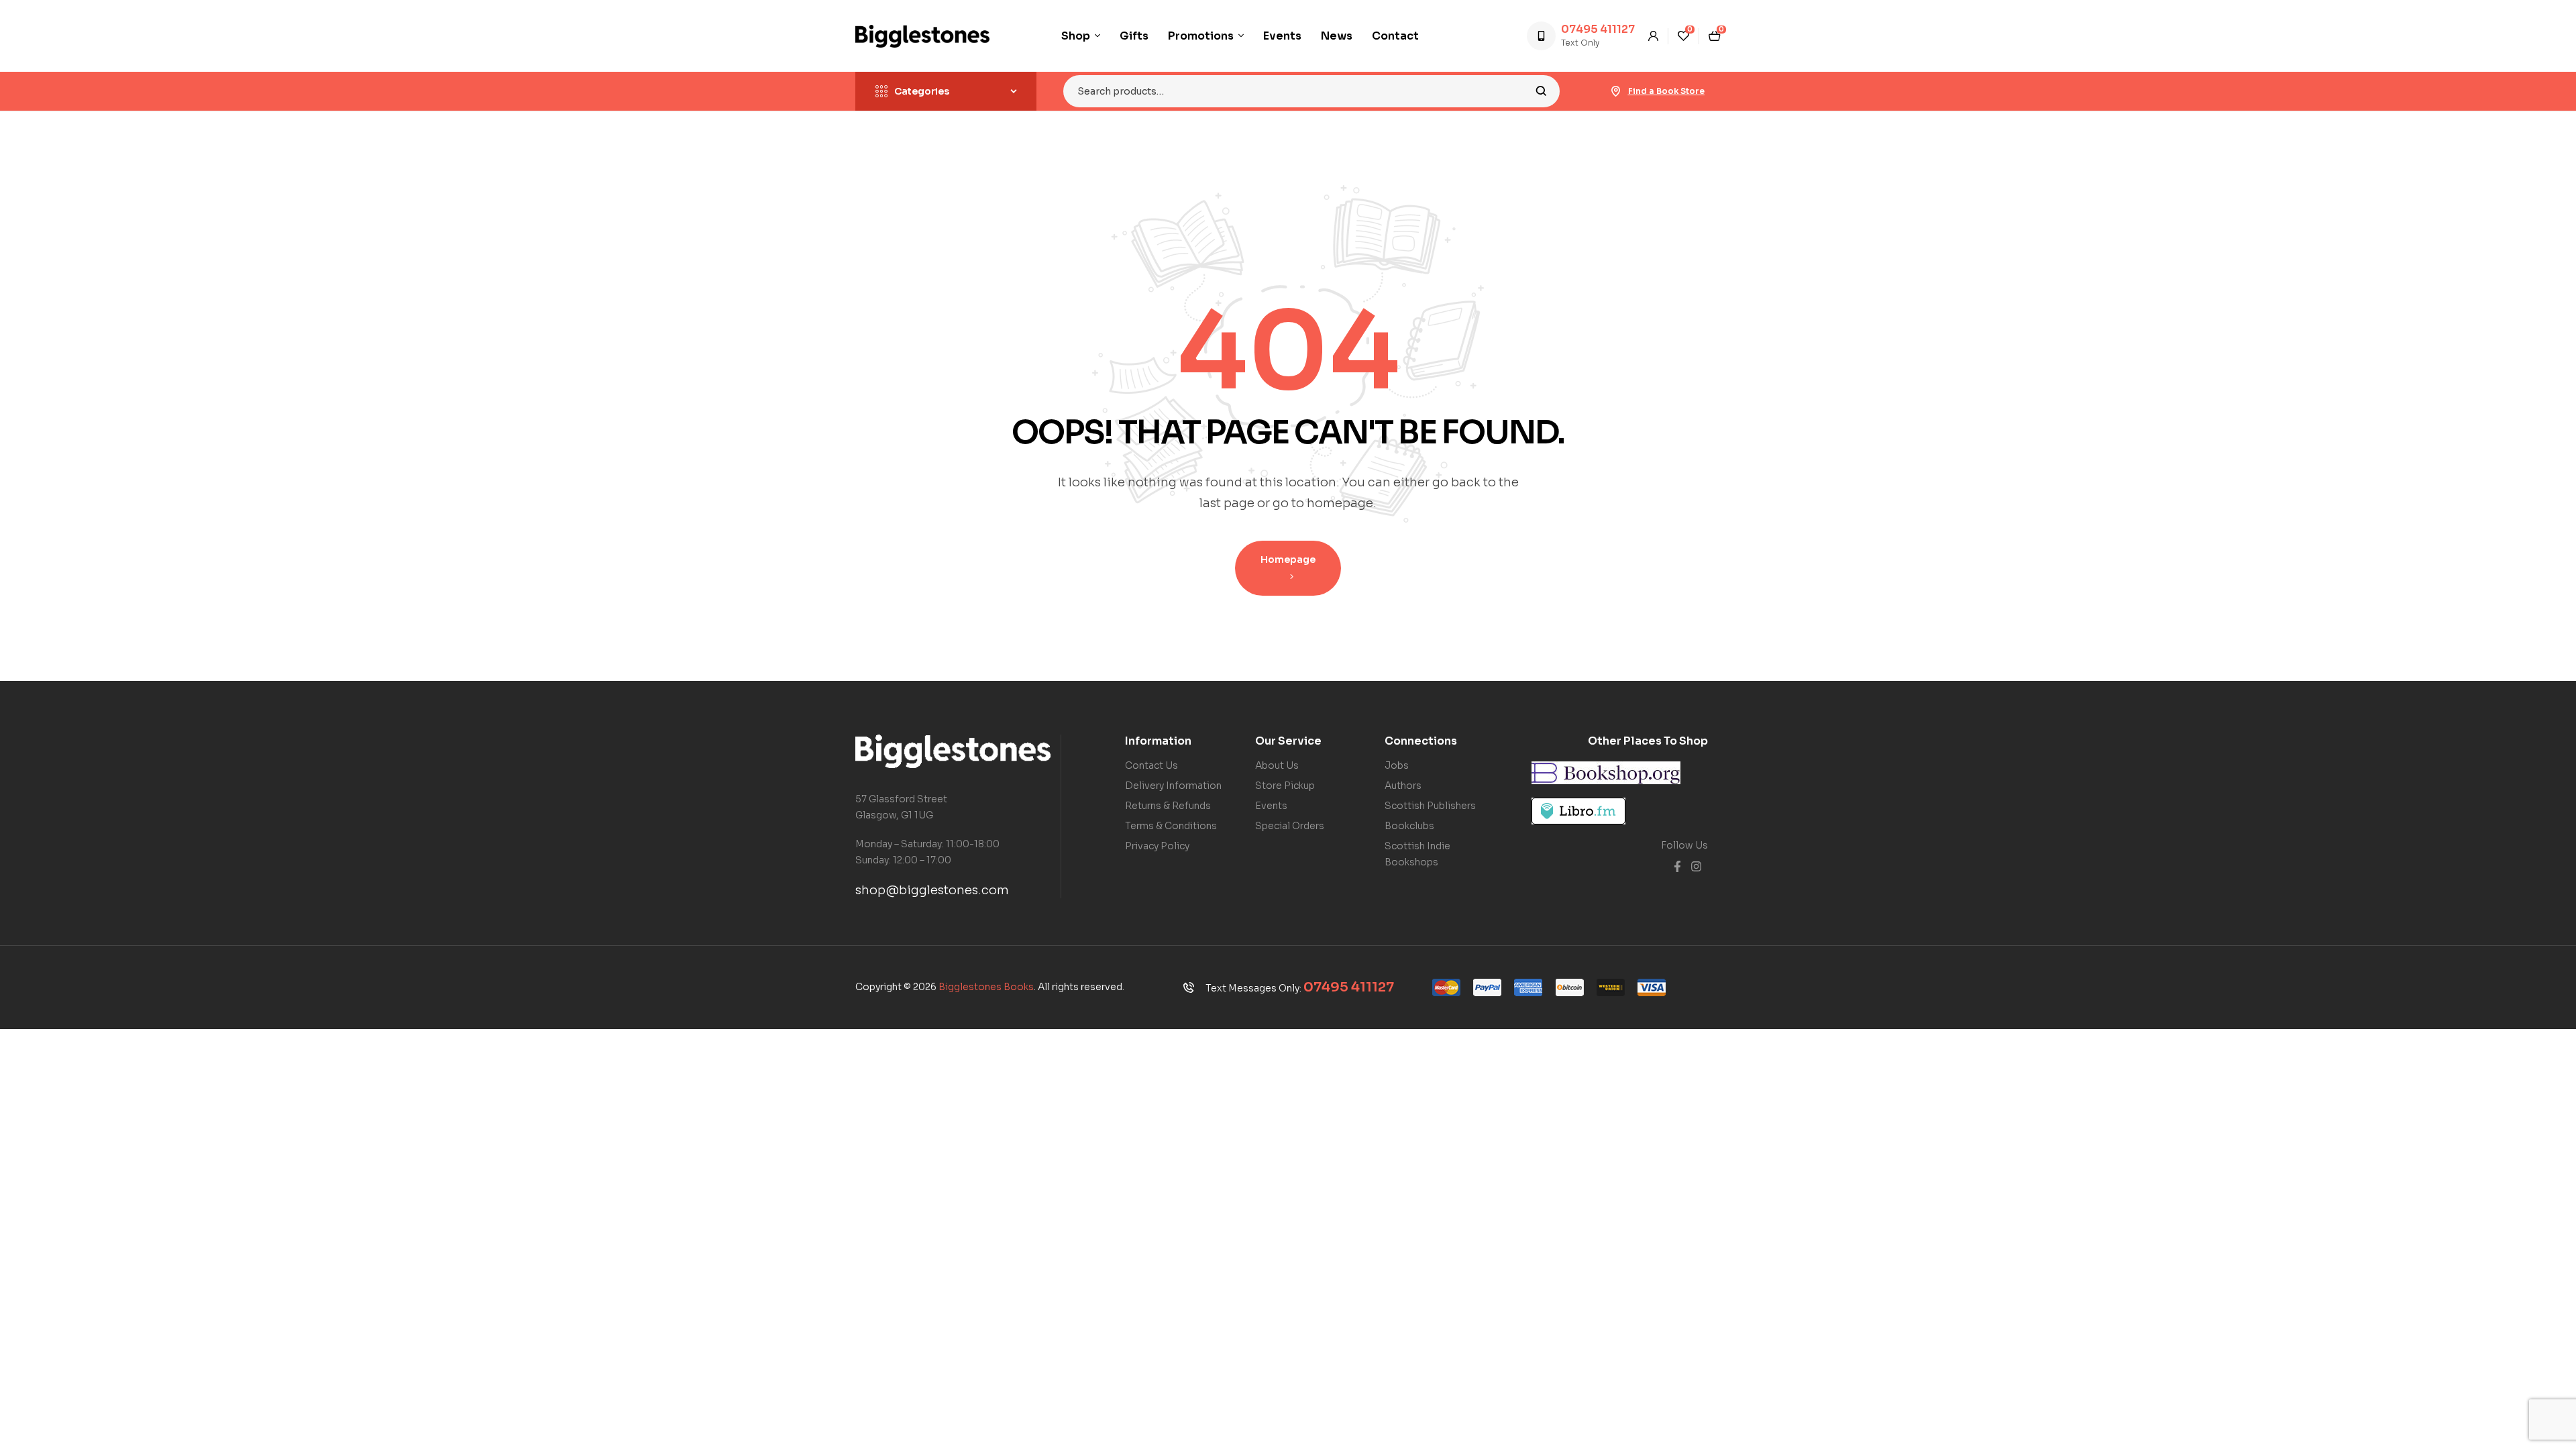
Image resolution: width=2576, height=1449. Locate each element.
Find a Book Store (1666, 91)
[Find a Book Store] (1616, 91)
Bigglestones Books (986, 987)
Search (1541, 91)
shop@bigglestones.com (932, 890)
